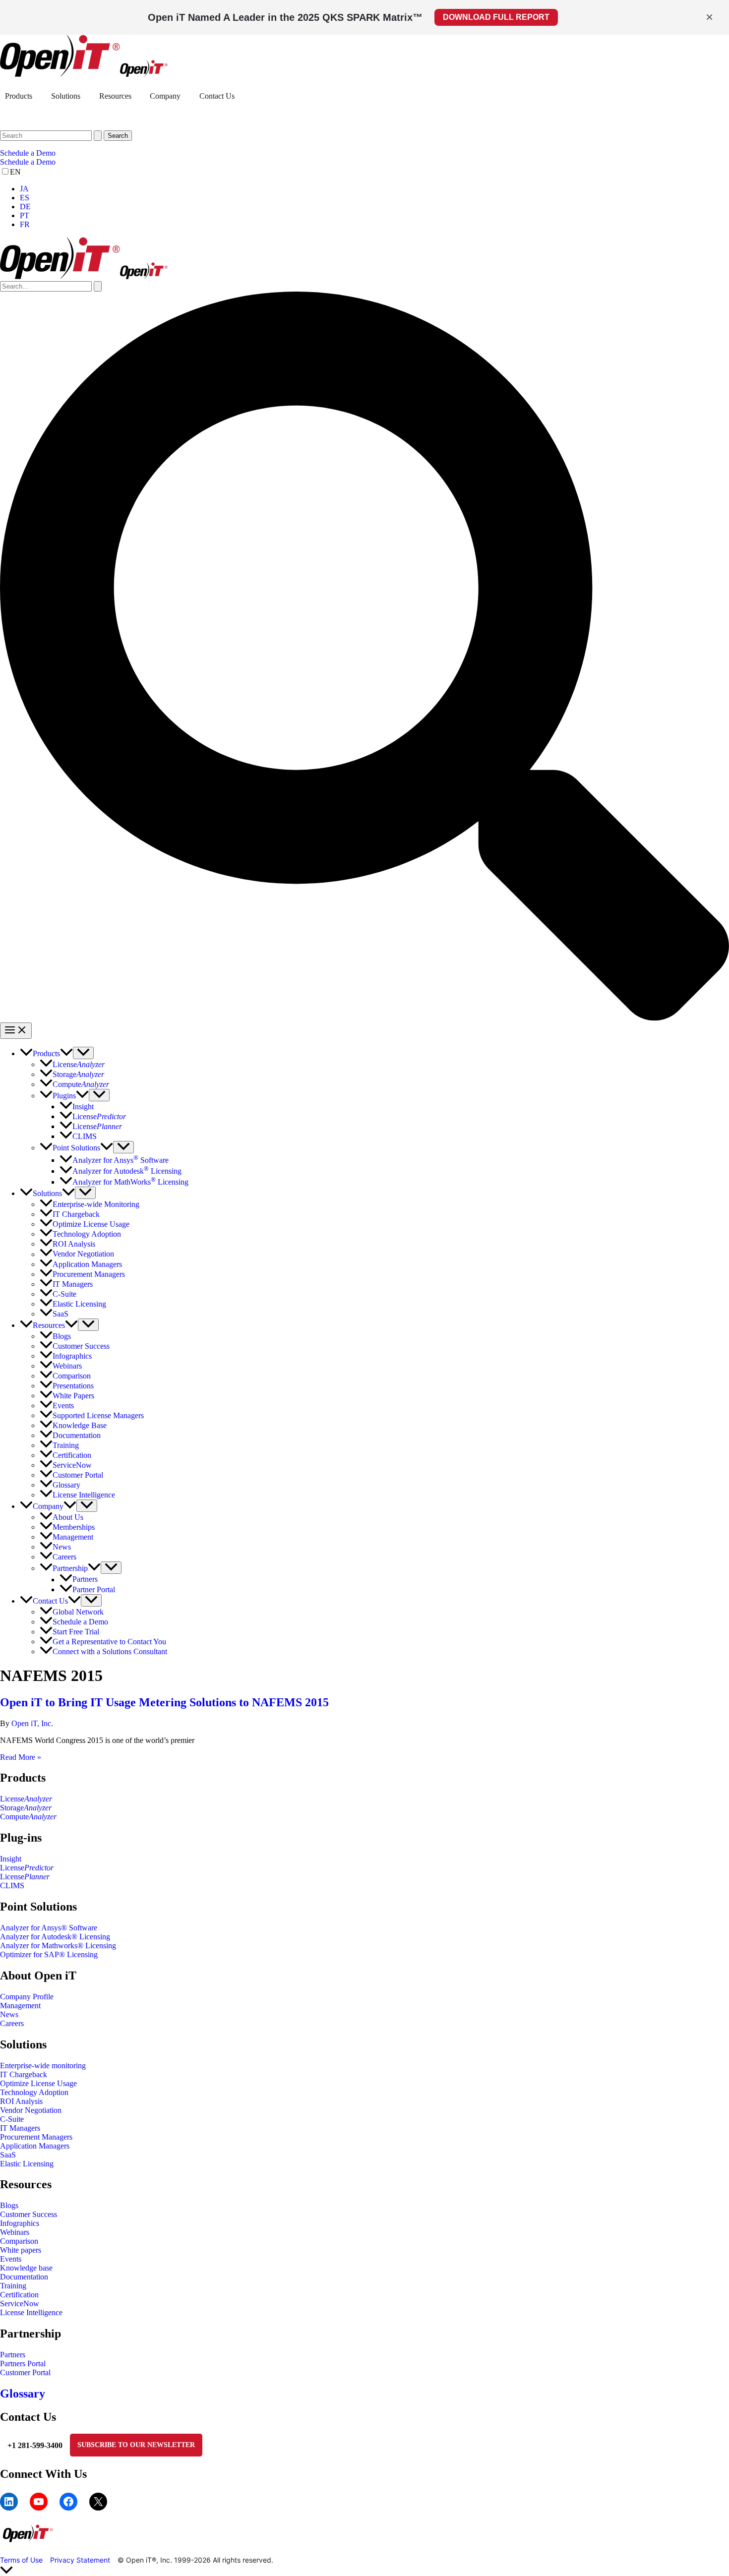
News (9, 2014)
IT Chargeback (24, 2074)
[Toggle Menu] (83, 1053)
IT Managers (20, 2128)
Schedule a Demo (28, 162)
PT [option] (25, 215)
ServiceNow (20, 2304)
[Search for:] (52, 135)
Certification (19, 2295)
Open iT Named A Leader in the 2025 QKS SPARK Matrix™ (285, 17)
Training (13, 2286)
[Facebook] (68, 2502)
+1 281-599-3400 (35, 2445)
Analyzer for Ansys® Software (49, 1928)
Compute (28, 1817)
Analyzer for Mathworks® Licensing (58, 1946)
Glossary (23, 2394)
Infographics (20, 2223)
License (26, 1799)
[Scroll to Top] (364, 2571)
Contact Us (217, 96)
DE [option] (25, 207)
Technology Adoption (34, 2092)
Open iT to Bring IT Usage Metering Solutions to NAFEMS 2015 (164, 1702)
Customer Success (29, 2214)
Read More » (21, 1757)
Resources (115, 96)
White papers (21, 2250)
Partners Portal (23, 2364)
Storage (26, 1808)
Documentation (24, 2277)
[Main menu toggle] (16, 1031)
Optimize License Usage (38, 2083)
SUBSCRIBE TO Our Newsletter (136, 2445)
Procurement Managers (36, 2137)
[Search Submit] (98, 136)
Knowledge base (26, 2268)
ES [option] (25, 198)
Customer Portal (25, 2372)
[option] (374, 189)
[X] (98, 2502)
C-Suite (12, 2119)
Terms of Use (21, 2560)
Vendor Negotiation (31, 2110)
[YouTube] (39, 2502)
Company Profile (27, 1997)
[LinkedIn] (9, 2502)
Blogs (9, 2205)
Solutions (66, 96)
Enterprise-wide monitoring (43, 2066)
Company (165, 96)
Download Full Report (496, 17)
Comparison (19, 2241)
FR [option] (25, 224)
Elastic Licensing (27, 2164)
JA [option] (24, 189)
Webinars (15, 2232)
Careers (12, 2023)
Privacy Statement (80, 2560)
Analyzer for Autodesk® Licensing (55, 1937)
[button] (364, 153)
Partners (13, 2355)
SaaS (8, 2155)
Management (20, 2006)
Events (11, 2259)
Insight (11, 1859)
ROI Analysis (21, 2101)
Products (19, 96)
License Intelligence (31, 2312)
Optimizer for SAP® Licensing (49, 1954)
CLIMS (12, 1886)
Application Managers (35, 2146)
